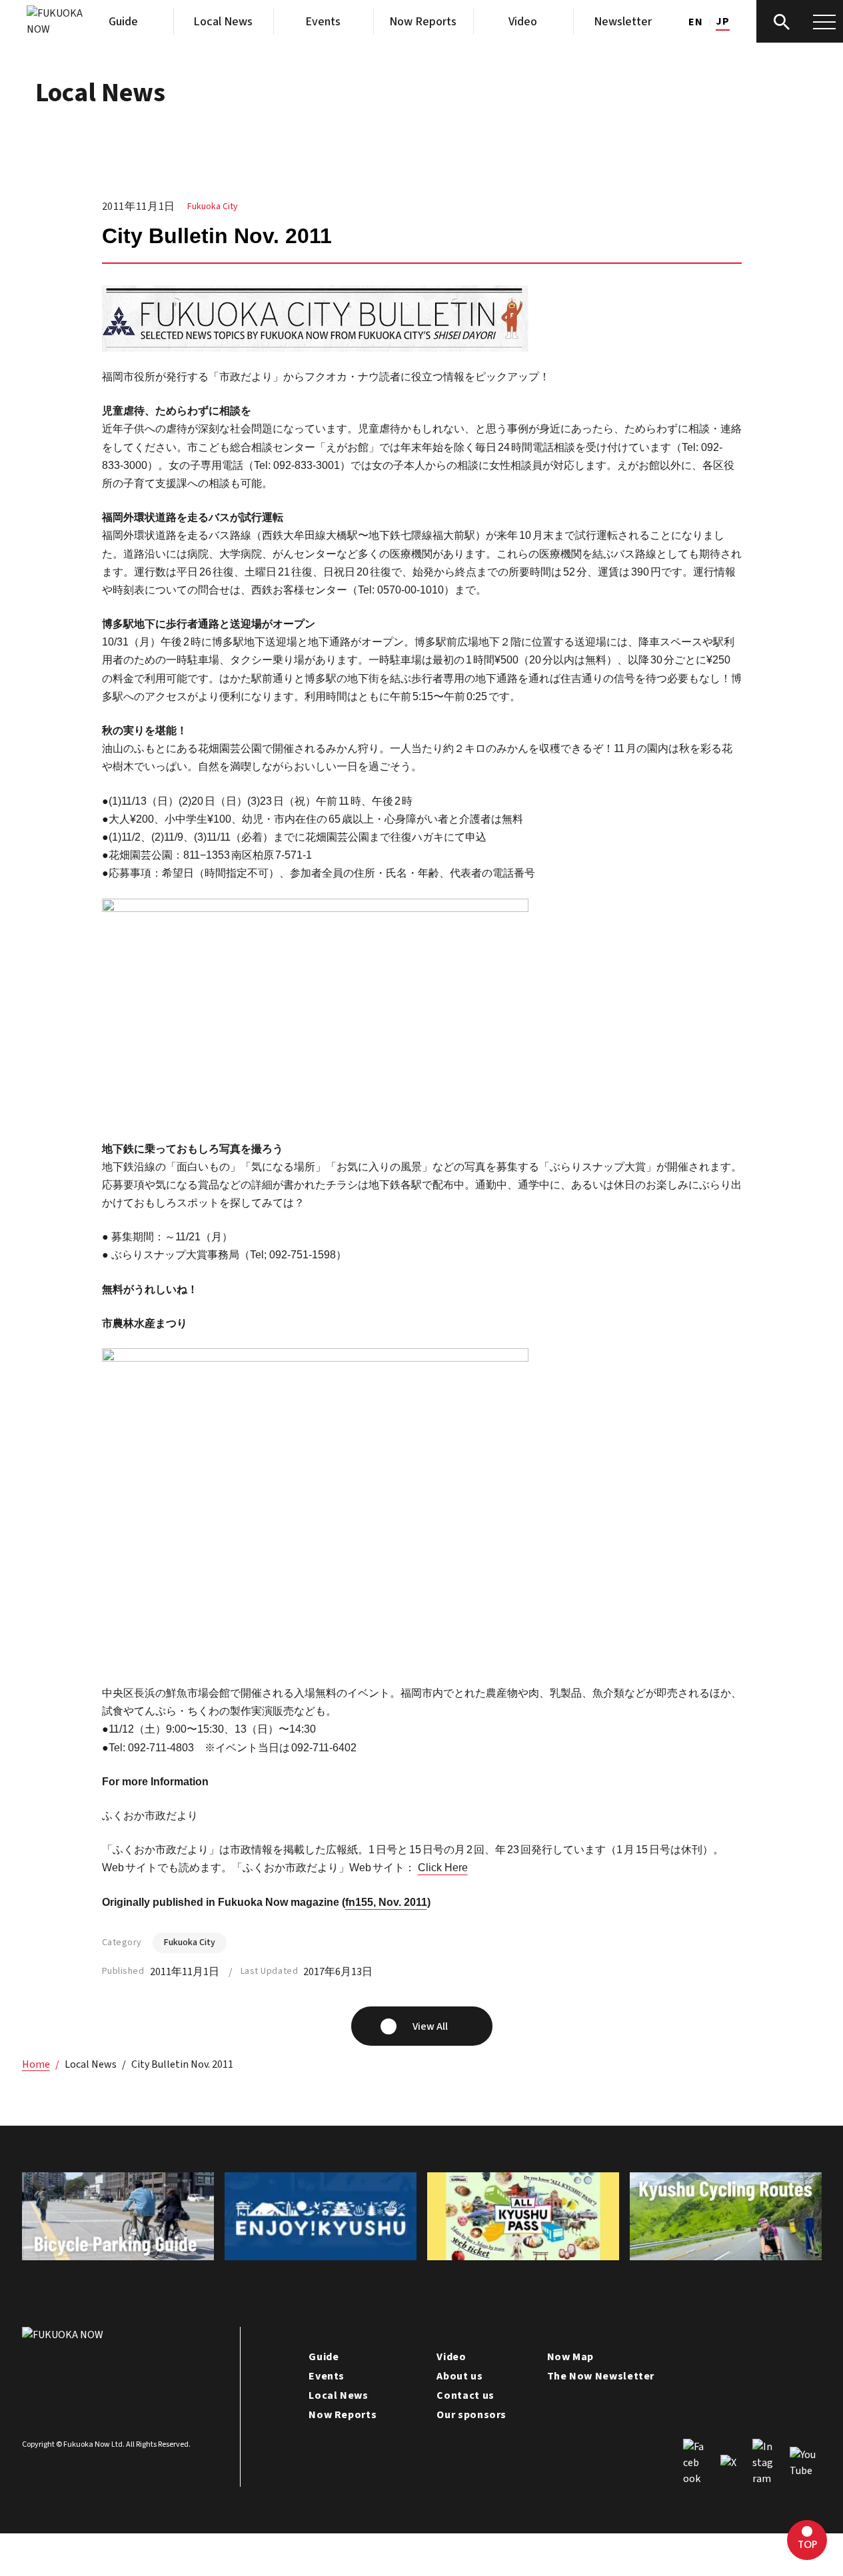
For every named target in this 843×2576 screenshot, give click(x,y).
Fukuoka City (213, 207)
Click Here (443, 1868)
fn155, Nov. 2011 (386, 1902)
